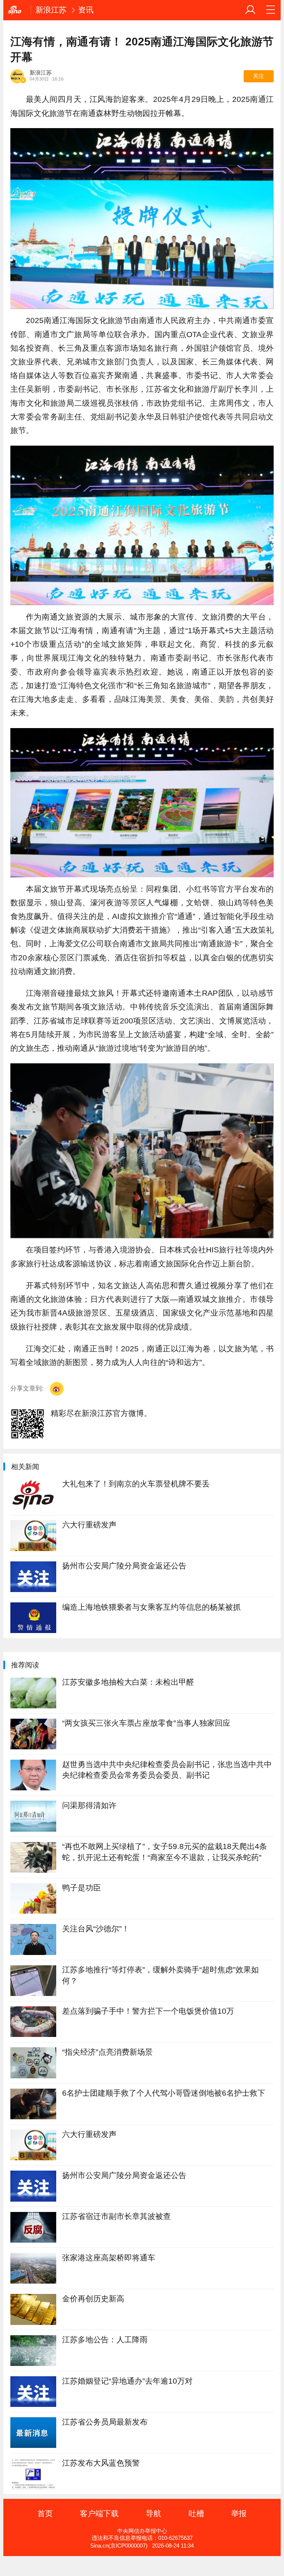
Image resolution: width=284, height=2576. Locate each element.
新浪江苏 (51, 10)
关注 (258, 76)
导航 (153, 2513)
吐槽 (196, 2513)
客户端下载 (99, 2513)
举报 (239, 2513)
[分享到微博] (57, 1389)
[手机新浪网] (17, 10)
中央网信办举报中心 (142, 2531)
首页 (45, 2513)
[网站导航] (271, 10)
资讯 (86, 10)
